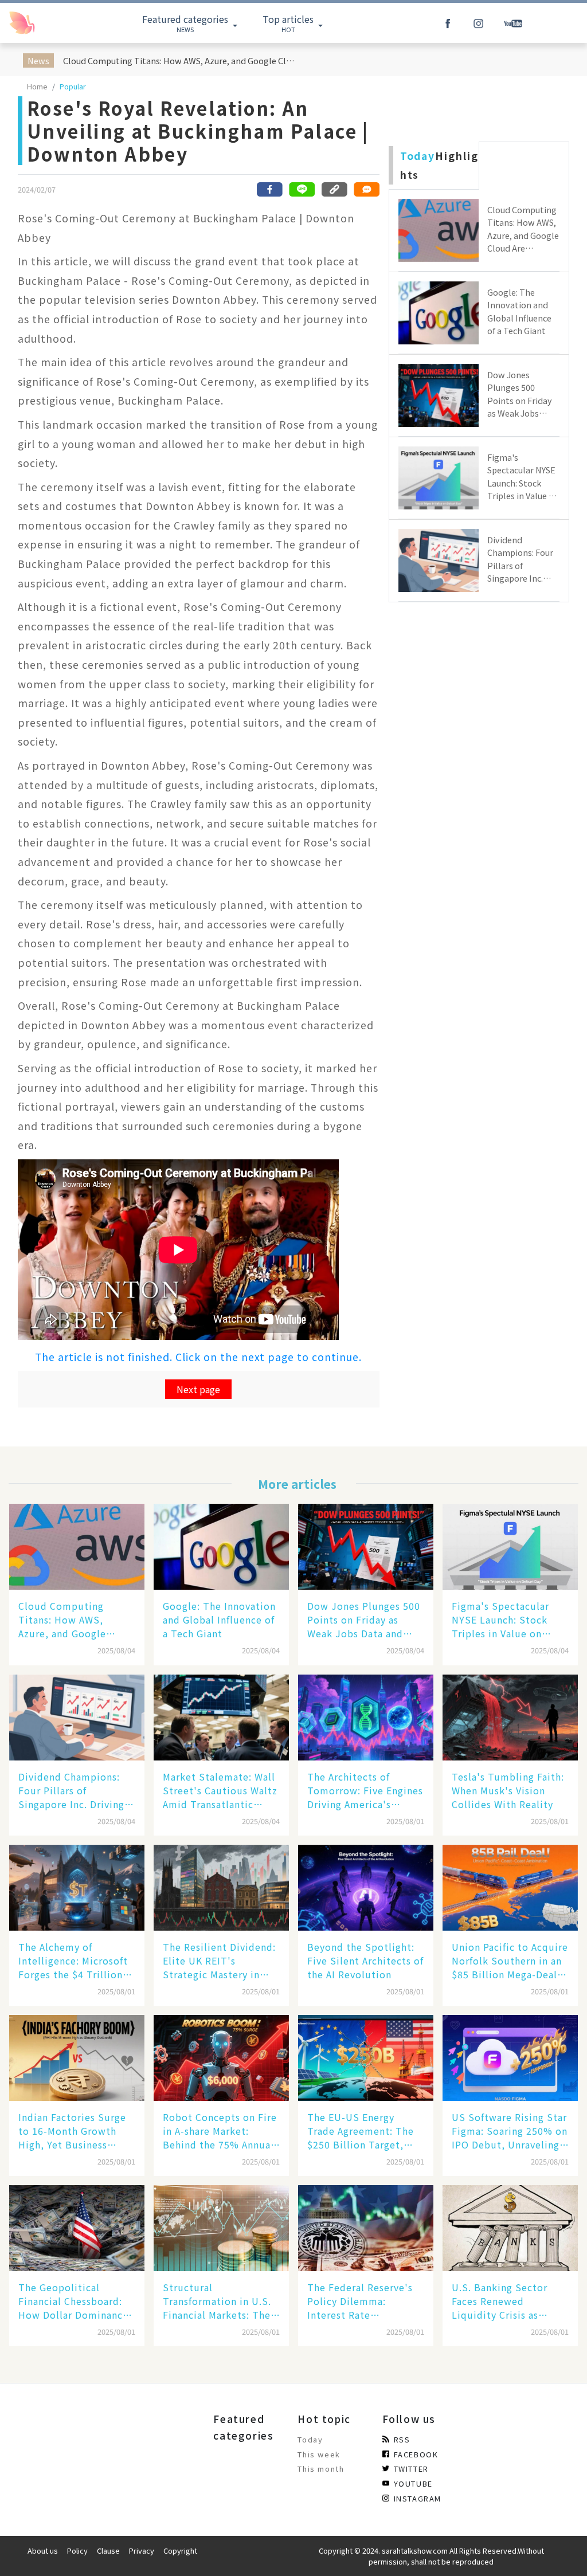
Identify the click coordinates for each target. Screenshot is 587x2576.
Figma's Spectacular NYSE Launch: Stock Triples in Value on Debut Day (500, 1620)
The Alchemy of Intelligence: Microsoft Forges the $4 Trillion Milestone (73, 1961)
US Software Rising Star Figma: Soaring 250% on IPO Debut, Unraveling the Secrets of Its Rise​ (510, 2131)
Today (310, 2439)
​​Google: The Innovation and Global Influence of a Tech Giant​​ (219, 1620)
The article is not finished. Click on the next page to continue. (198, 1357)
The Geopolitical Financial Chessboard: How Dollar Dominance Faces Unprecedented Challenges (73, 2301)
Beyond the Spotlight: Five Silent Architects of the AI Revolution (365, 1961)
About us (43, 2550)
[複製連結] (334, 189)
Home (37, 86)
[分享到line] (302, 189)
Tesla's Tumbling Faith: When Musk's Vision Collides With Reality (508, 1790)
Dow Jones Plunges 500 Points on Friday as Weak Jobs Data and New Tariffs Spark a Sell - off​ (365, 1620)
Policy (77, 2550)
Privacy (142, 2550)
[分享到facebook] (270, 189)
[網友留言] (366, 189)
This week (319, 2454)
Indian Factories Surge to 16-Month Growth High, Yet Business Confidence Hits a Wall (73, 2131)
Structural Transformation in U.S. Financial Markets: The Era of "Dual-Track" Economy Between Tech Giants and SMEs (220, 2301)
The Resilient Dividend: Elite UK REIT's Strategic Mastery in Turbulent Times (219, 1961)
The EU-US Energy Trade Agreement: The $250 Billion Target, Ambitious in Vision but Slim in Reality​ (364, 2131)
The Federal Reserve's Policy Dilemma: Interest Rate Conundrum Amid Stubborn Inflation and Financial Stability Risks (365, 2301)
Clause (108, 2550)
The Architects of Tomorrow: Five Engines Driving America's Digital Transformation (365, 1790)
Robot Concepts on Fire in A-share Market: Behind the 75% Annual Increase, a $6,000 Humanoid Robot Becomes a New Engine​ (220, 2131)
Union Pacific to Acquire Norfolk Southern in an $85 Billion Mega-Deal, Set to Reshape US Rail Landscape (510, 1961)
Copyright (180, 2550)
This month (321, 2469)
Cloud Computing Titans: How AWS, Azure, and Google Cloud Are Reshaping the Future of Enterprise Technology (181, 60)
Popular (73, 86)
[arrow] (48, 23)
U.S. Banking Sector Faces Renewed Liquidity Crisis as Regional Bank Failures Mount (506, 2301)
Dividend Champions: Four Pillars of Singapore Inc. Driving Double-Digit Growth (71, 1790)
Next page (198, 1389)
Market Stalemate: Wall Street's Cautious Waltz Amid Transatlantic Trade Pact (220, 1790)
